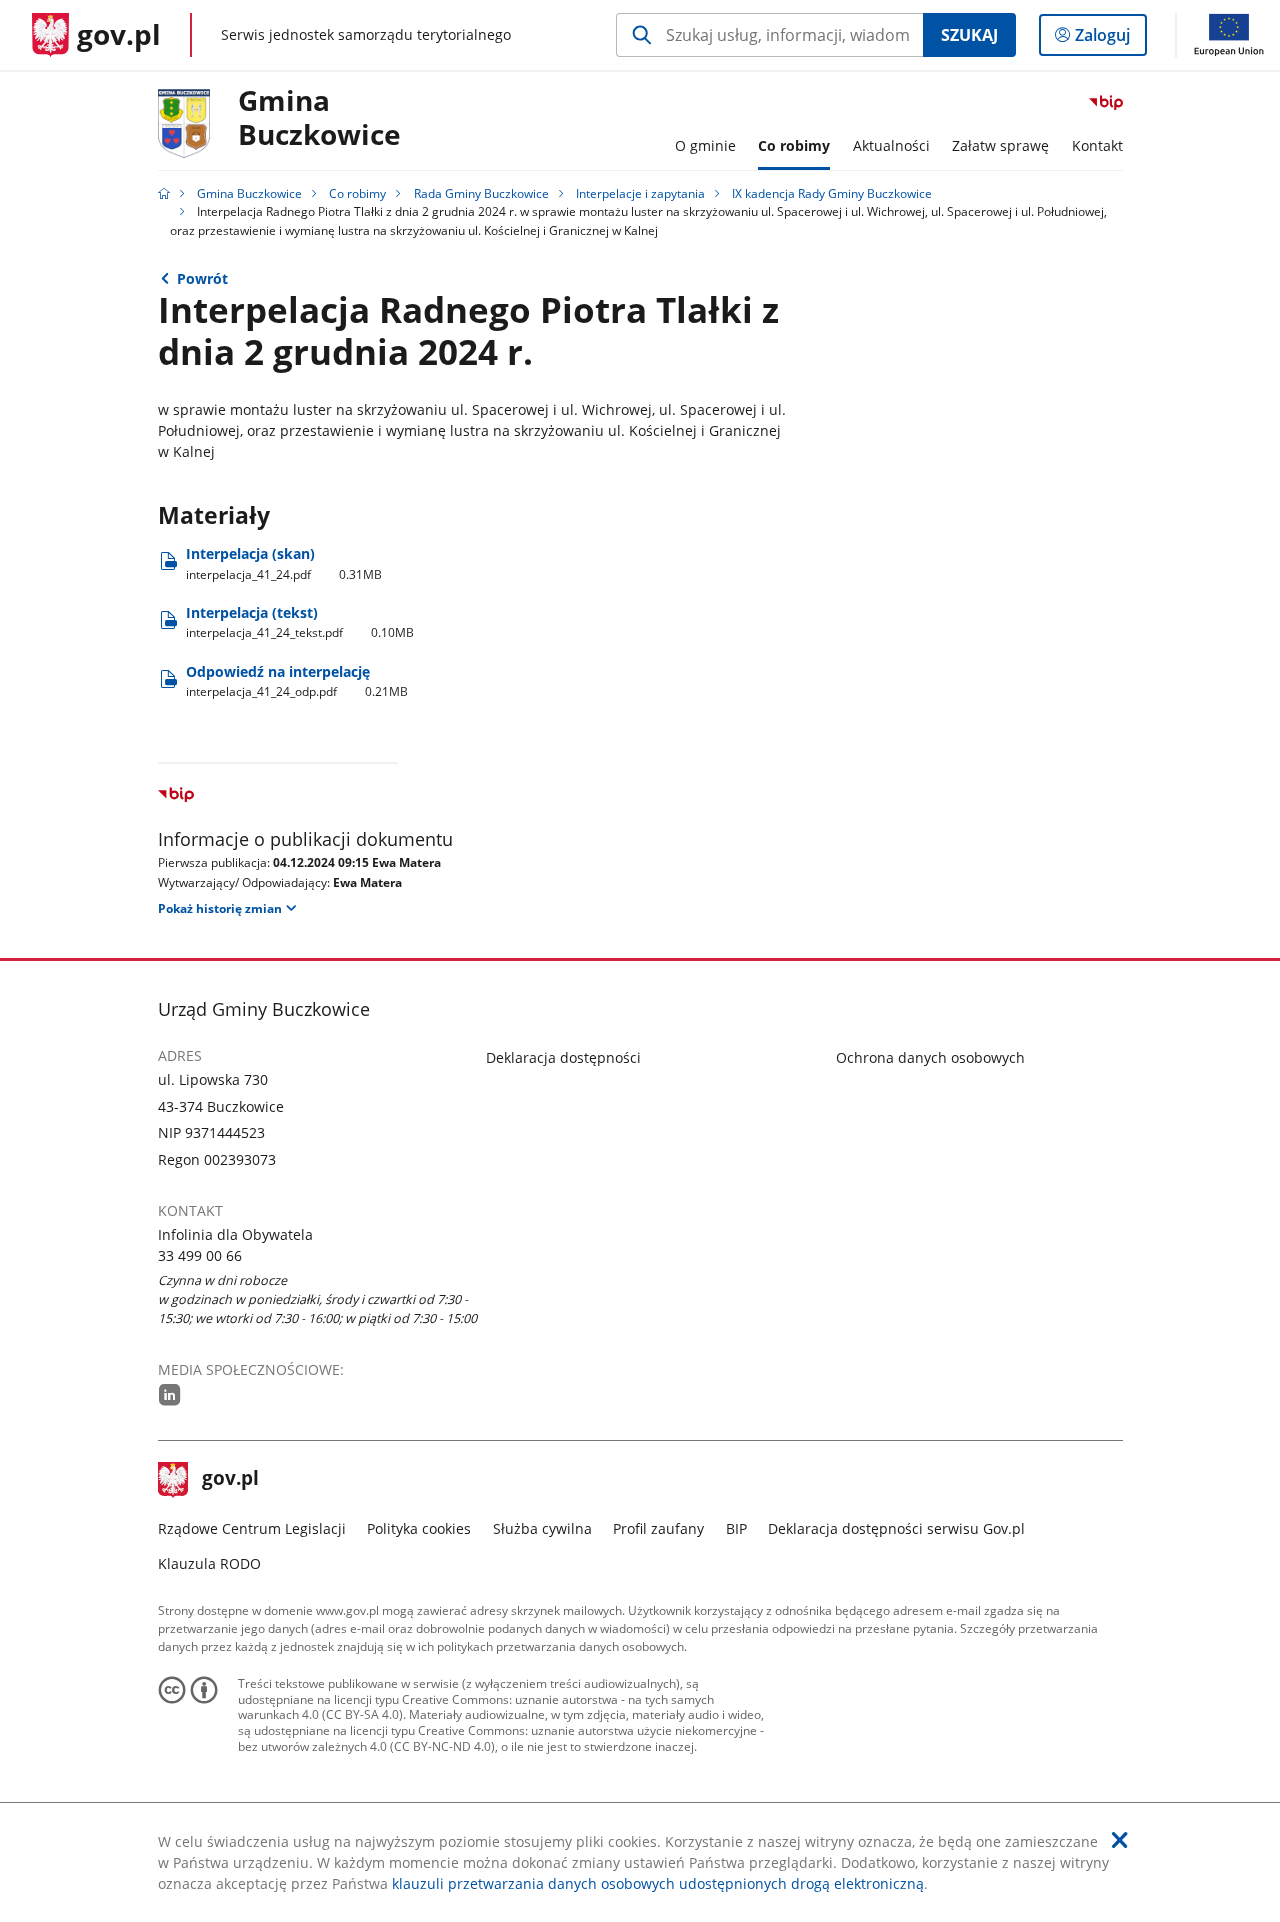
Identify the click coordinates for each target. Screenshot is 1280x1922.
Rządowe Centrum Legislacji (252, 1528)
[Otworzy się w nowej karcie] (170, 1394)
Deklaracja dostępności (563, 1057)
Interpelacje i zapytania (640, 193)
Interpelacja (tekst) (300, 622)
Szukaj (969, 35)
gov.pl (230, 1480)
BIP (736, 1528)
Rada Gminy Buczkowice (481, 193)
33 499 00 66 (200, 1255)
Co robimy (357, 193)
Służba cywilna (542, 1528)
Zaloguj (1110, 39)
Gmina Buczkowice (319, 118)
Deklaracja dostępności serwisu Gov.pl (896, 1528)
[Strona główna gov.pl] (164, 193)
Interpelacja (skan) (284, 563)
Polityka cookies (419, 1528)
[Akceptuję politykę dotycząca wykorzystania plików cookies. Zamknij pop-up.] (1120, 1840)
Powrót (202, 278)
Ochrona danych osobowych (930, 1057)
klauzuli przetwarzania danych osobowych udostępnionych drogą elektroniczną (658, 1883)
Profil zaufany (658, 1528)
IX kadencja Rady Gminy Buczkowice (832, 193)
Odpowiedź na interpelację (297, 681)
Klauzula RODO (209, 1563)
